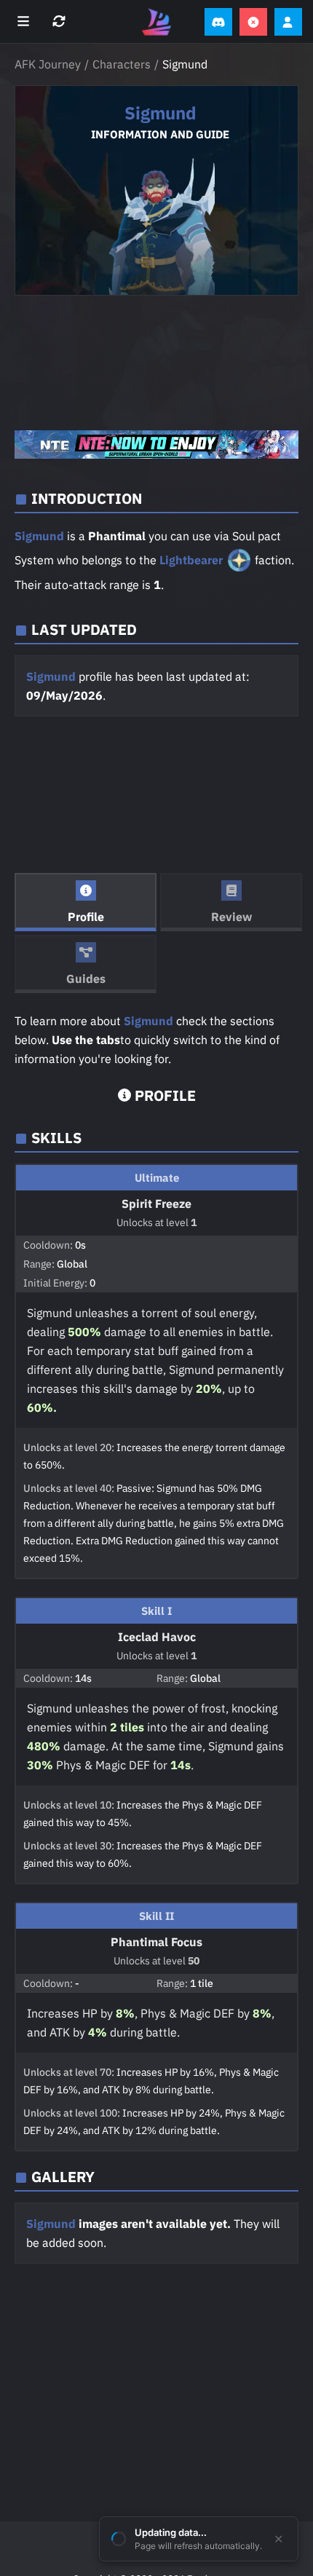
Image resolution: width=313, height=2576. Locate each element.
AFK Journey (48, 64)
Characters (122, 64)
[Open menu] (25, 22)
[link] (156, 445)
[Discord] (218, 22)
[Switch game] (61, 22)
